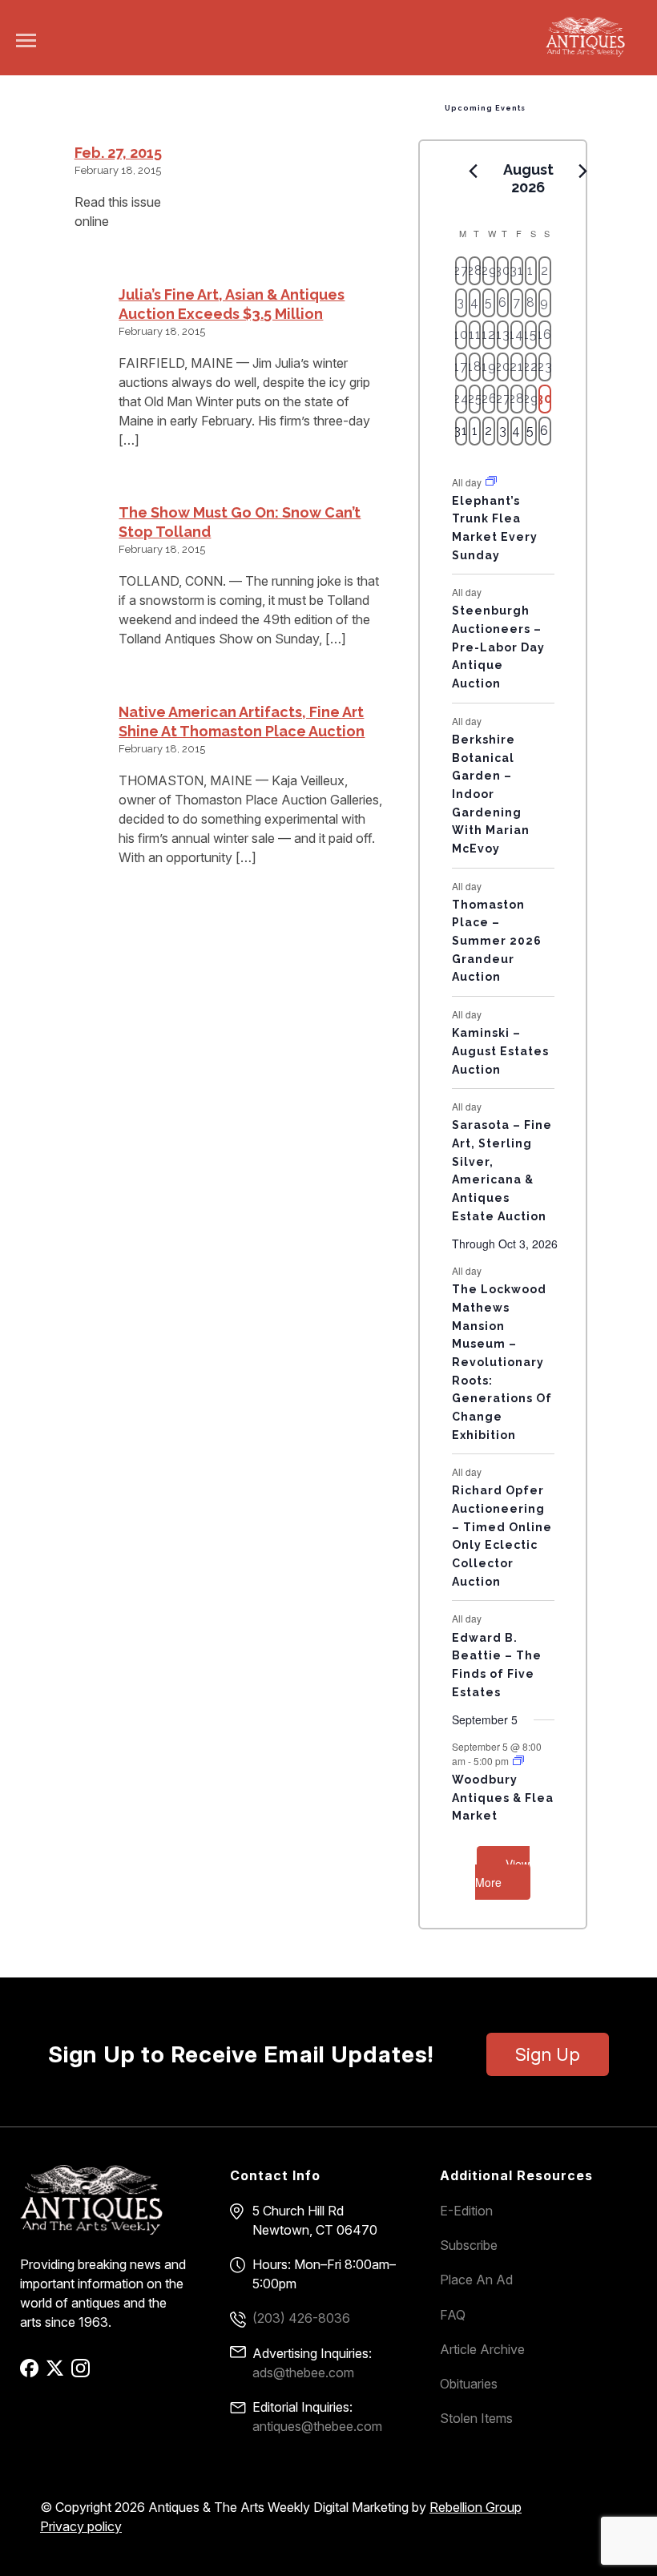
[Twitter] (57, 2373)
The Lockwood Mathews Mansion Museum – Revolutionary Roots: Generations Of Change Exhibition (502, 1362)
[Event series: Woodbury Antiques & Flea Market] (518, 1761)
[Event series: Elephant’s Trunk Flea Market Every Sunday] (491, 481)
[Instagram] (83, 2373)
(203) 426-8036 (301, 2318)
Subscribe (469, 2245)
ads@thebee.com (303, 2372)
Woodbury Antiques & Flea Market (503, 1798)
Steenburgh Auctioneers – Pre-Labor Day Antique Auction (498, 647)
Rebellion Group (476, 2507)
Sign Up (548, 2054)
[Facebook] (32, 2373)
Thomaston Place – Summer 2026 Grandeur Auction (497, 941)
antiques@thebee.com (317, 2426)
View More (502, 1873)
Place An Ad (476, 2280)
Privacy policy (81, 2526)
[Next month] (583, 171)
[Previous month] (474, 171)
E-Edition (466, 2211)
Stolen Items (476, 2418)
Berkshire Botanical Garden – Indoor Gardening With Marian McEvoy (491, 794)
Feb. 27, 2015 (118, 153)
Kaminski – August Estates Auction (500, 1051)
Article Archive (482, 2349)
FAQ (453, 2315)
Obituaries (469, 2384)
